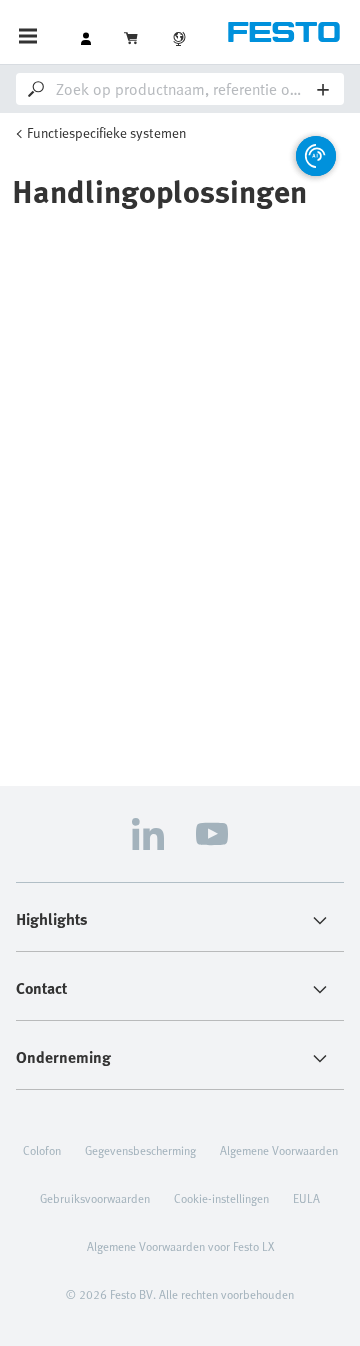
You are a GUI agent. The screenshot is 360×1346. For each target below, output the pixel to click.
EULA (306, 1198)
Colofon (42, 1150)
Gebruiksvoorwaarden (95, 1198)
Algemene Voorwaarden (279, 1150)
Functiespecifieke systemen (106, 132)
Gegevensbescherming (140, 1150)
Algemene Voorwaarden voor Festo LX (180, 1246)
